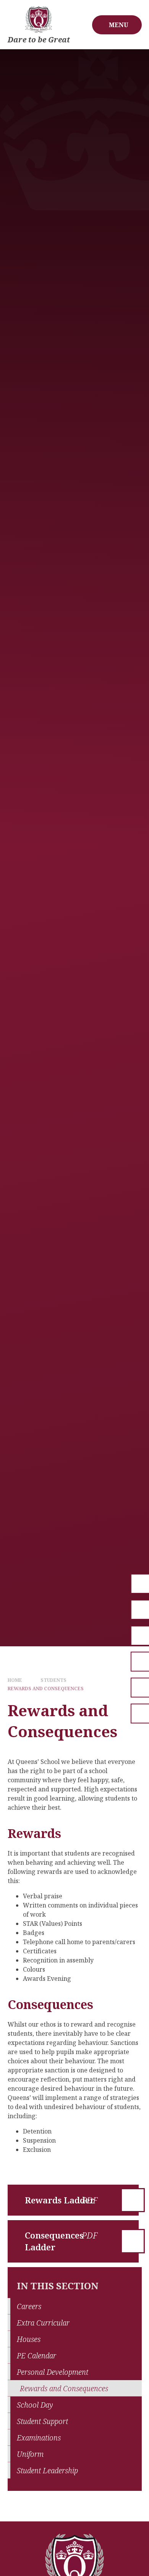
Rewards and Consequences (46, 1689)
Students (53, 1680)
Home (15, 1680)
